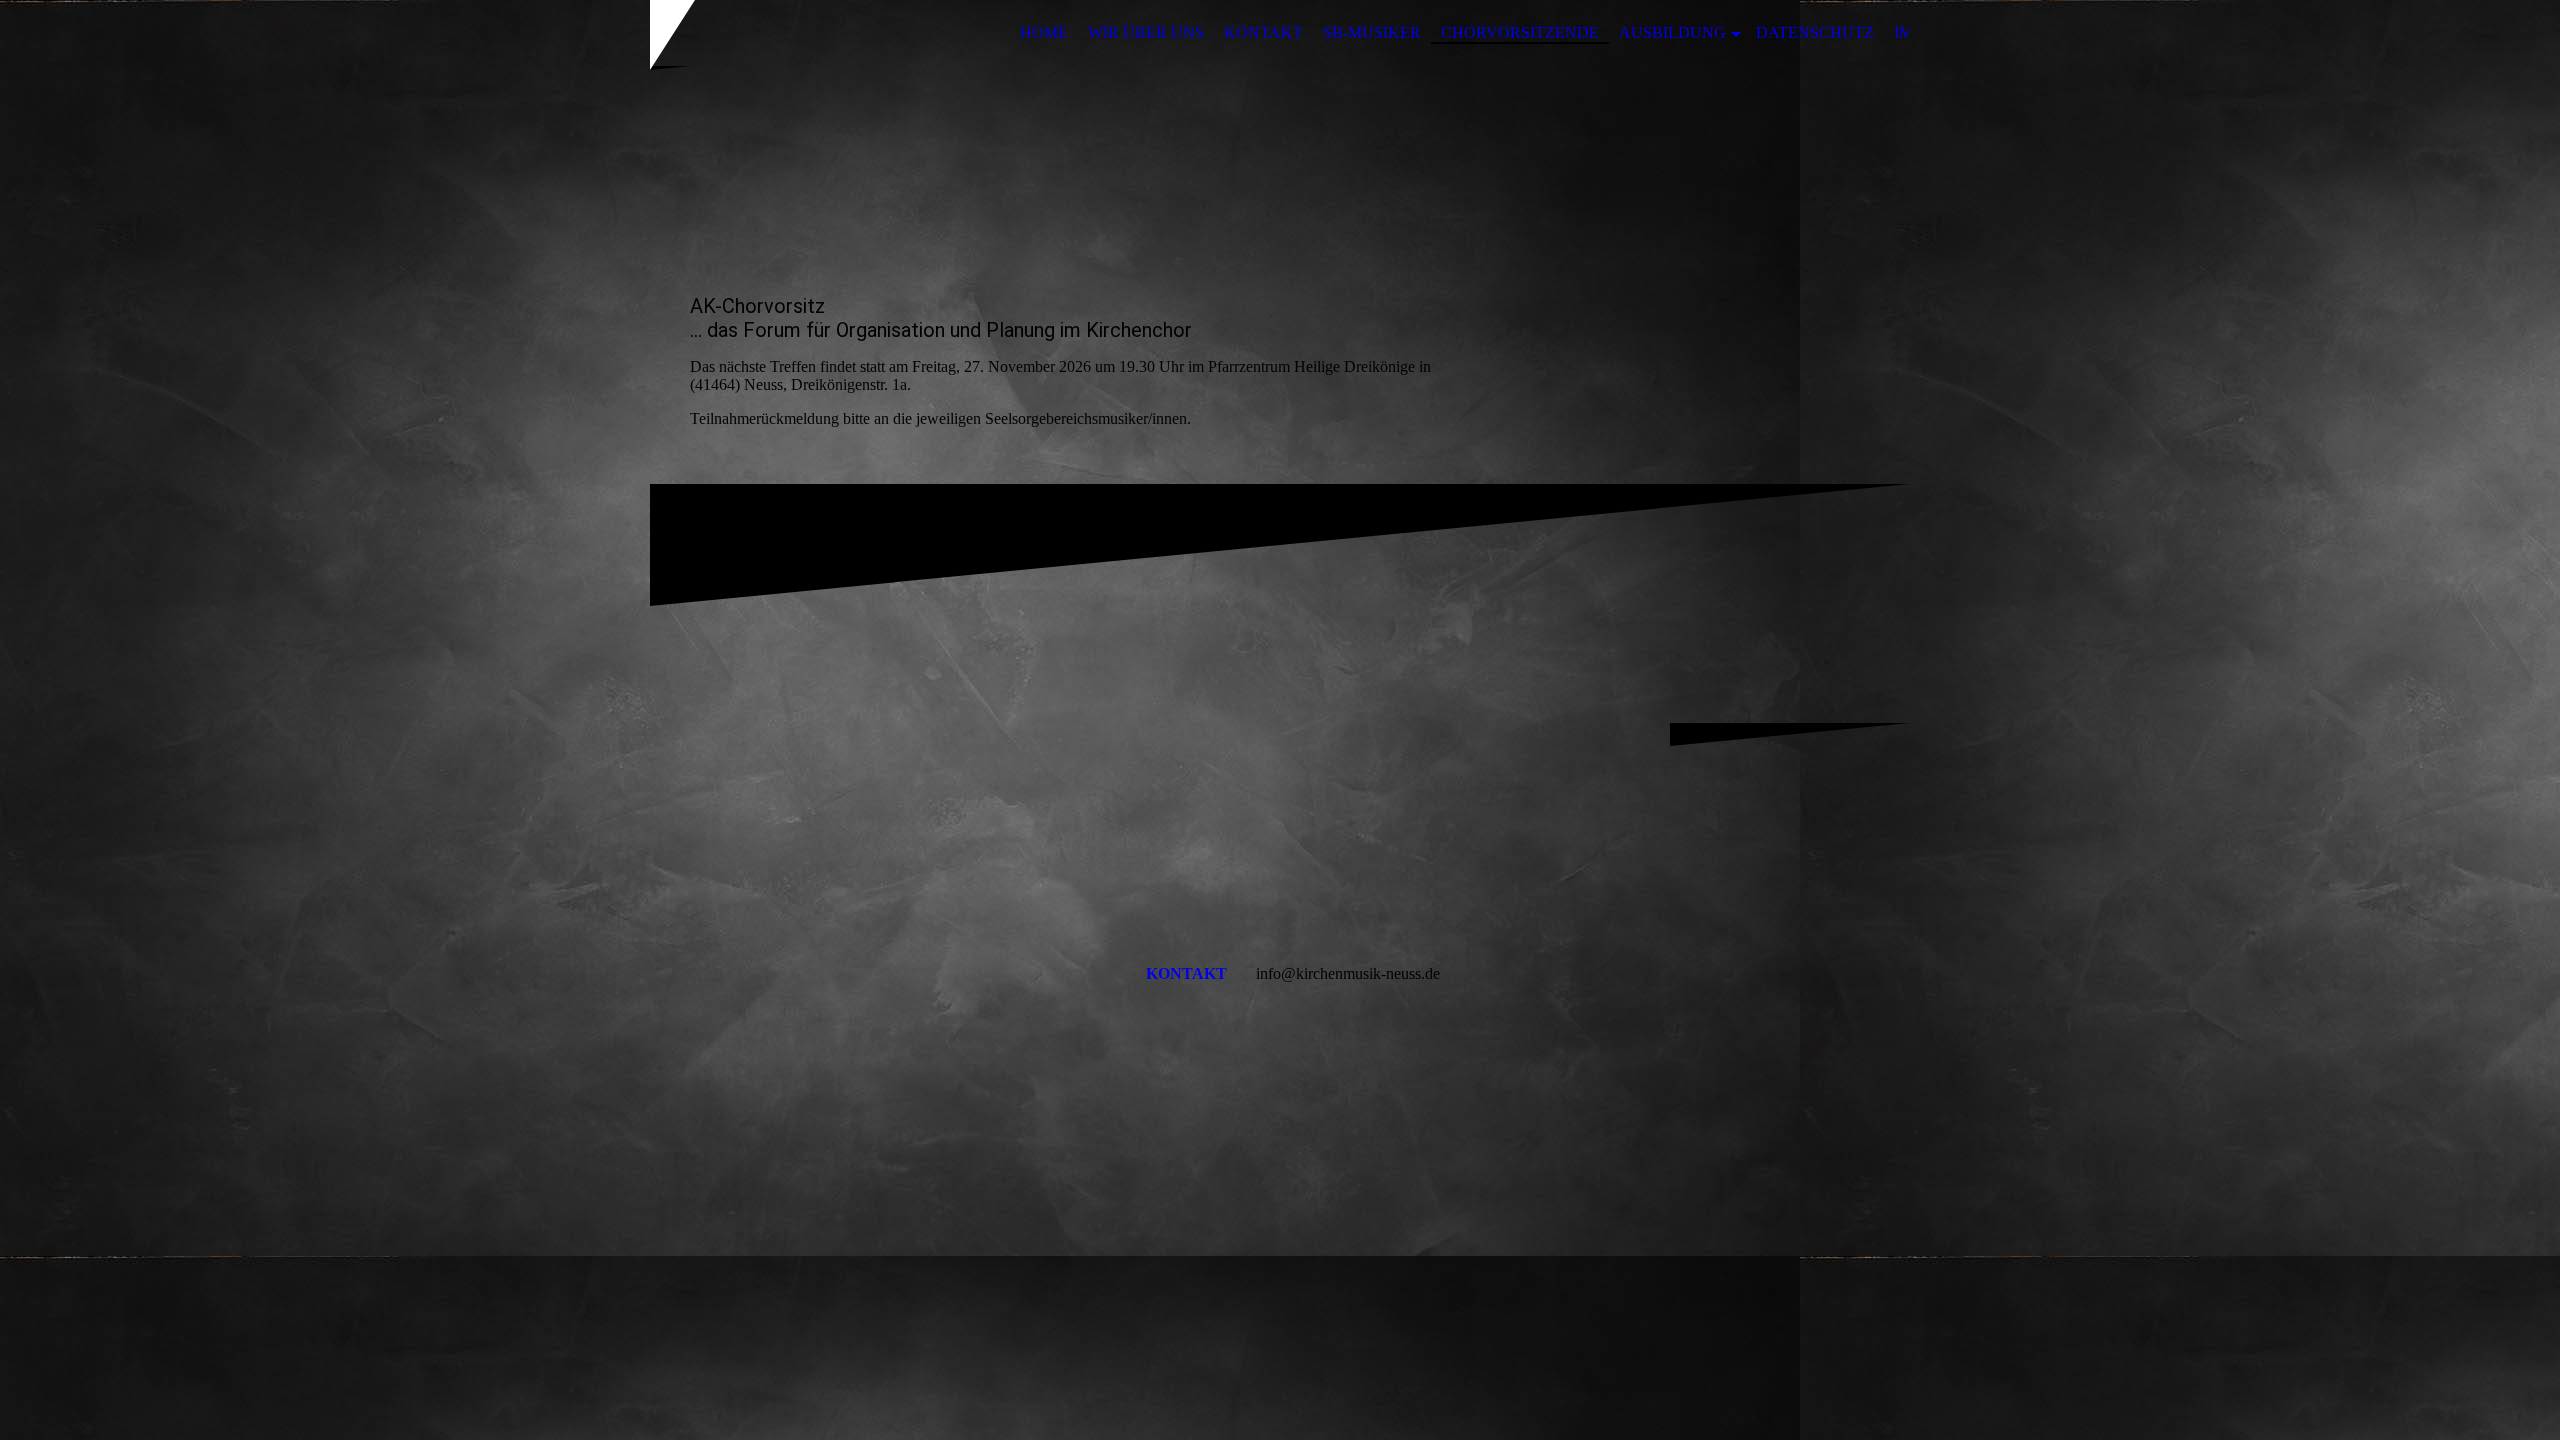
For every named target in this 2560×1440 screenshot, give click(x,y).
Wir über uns (1146, 32)
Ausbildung (1672, 32)
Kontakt (1263, 32)
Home (1044, 32)
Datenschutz (1815, 32)
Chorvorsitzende (1520, 32)
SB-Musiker (1372, 32)
